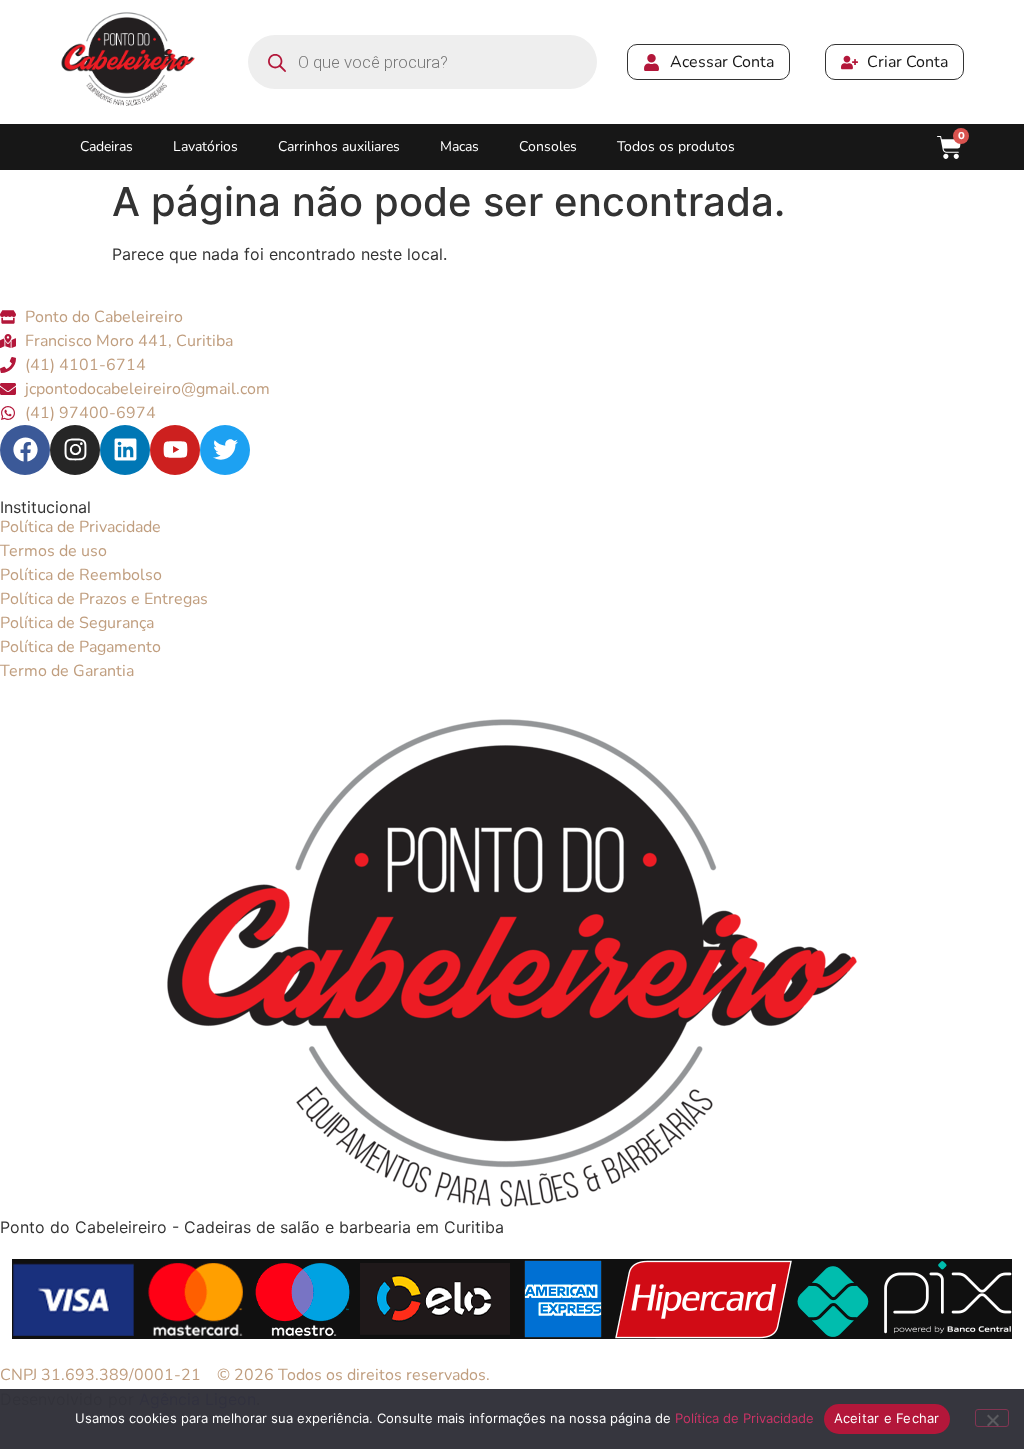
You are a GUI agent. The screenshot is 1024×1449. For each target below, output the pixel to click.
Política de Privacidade (744, 1418)
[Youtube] (175, 450)
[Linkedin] (125, 450)
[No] (992, 1418)
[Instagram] (75, 450)
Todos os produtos (676, 146)
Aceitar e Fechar (887, 1418)
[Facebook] (25, 450)
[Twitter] (225, 450)
